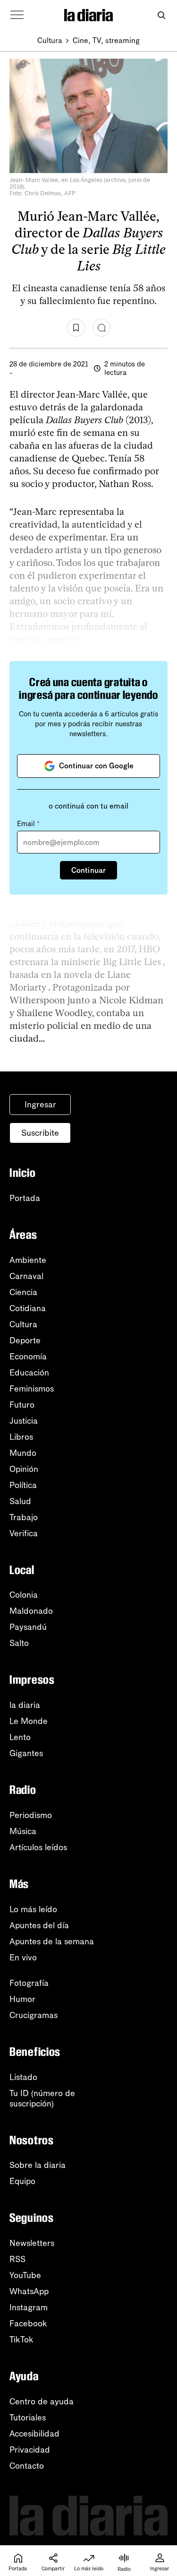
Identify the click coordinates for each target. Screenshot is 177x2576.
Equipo (22, 2181)
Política (23, 1485)
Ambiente (28, 1260)
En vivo (23, 1958)
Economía (28, 1357)
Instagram (29, 2307)
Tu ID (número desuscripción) (42, 2098)
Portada (25, 1198)
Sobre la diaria (38, 2165)
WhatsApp (29, 2291)
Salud (20, 1501)
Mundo (23, 1453)
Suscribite (40, 1133)
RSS (17, 2259)
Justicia (24, 1421)
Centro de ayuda (42, 2402)
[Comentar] (101, 328)
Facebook (28, 2324)
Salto (19, 1643)
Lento (20, 1737)
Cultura (50, 40)
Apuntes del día (39, 1925)
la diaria (25, 1705)
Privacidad (30, 2450)
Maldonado (31, 1611)
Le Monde (29, 1721)
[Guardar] (76, 328)
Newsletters (32, 2243)
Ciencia (23, 1292)
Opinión (24, 1469)
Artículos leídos (38, 1847)
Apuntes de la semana (52, 1941)
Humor (22, 1999)
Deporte (25, 1340)
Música (23, 1831)
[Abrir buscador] (161, 15)
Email (28, 824)
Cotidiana (28, 1308)
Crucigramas (34, 2015)
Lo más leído (33, 1909)
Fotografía (29, 1983)
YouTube (25, 2275)
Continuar (88, 870)
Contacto (27, 2466)
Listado (23, 2077)
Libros (21, 1437)
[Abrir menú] (17, 15)
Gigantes (26, 1753)
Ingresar (40, 1105)
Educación (29, 1373)
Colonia (24, 1595)
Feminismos (32, 1389)
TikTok (21, 2340)
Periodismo (31, 1815)
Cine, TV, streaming (106, 40)
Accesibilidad (34, 2434)
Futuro (22, 1405)
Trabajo (24, 1517)
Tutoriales (28, 2418)
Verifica (24, 1533)
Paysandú (28, 1627)
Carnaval (26, 1276)
